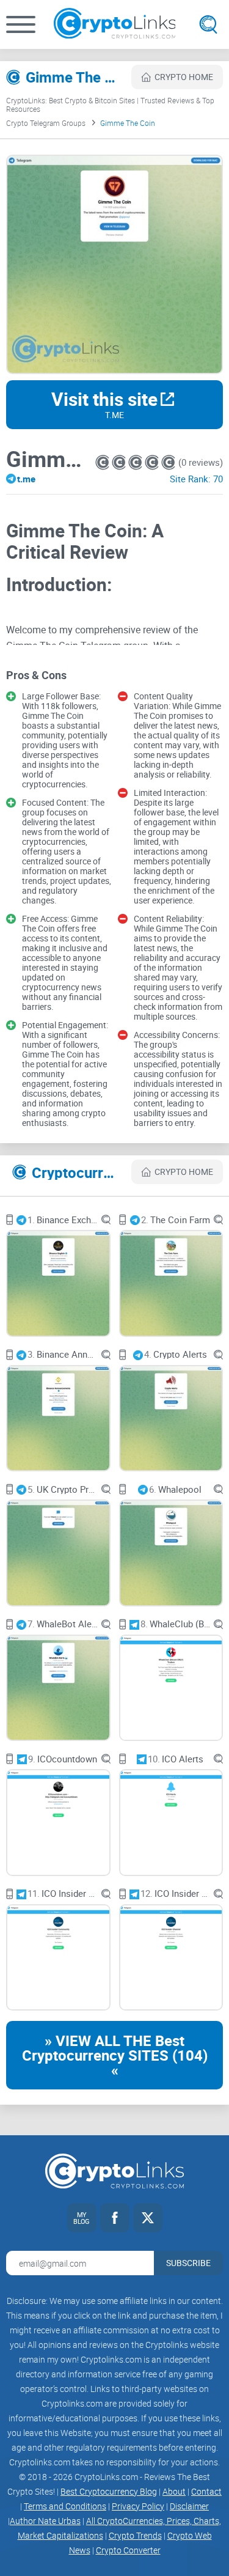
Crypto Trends (135, 2535)
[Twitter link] (148, 2218)
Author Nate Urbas (45, 2521)
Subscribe (188, 2263)
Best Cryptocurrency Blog (109, 2491)
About (174, 2491)
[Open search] (208, 24)
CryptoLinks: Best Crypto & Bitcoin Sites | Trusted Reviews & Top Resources (110, 105)
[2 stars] (120, 462)
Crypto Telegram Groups (46, 123)
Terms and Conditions (65, 2506)
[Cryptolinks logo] (115, 24)
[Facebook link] (115, 2218)
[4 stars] (153, 462)
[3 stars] (136, 462)
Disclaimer (189, 2506)
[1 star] (104, 462)
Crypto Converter (128, 2550)
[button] (21, 24)
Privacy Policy (138, 2506)
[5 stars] (168, 462)
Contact (206, 2491)
